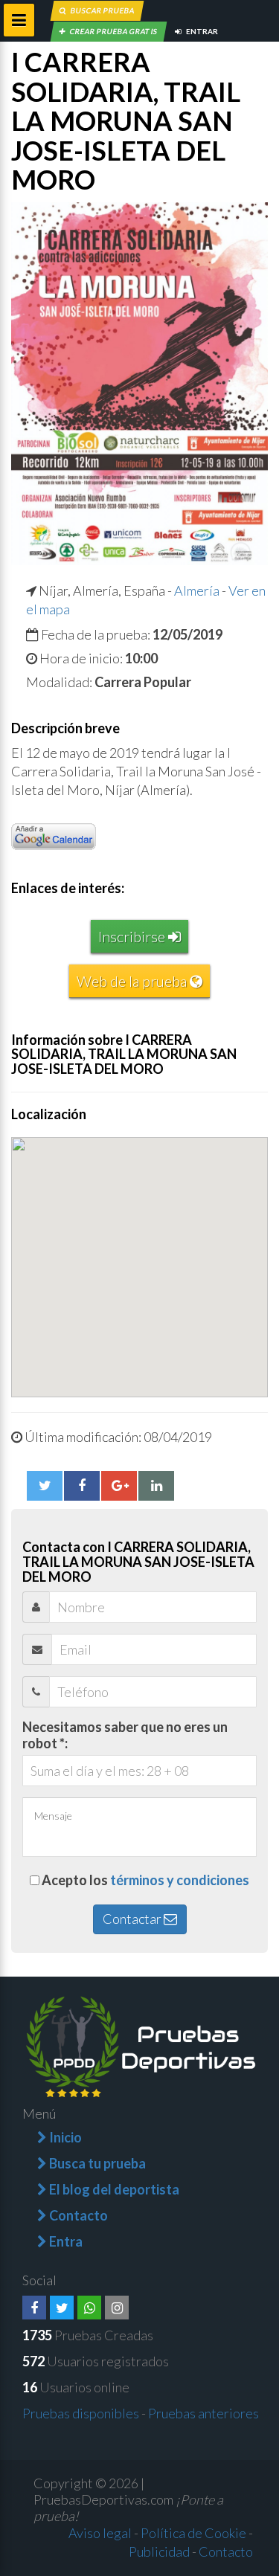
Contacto (226, 2551)
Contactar (133, 1919)
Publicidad (159, 2551)
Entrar (201, 31)
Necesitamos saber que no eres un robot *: (125, 1735)
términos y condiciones (180, 1880)
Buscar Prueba (102, 10)
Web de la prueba (133, 981)
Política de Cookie (193, 2533)
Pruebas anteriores (203, 2413)
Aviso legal (100, 2533)
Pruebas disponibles (81, 2413)
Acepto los (145, 1880)
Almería (197, 590)
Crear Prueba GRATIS (113, 31)
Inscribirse (133, 936)
